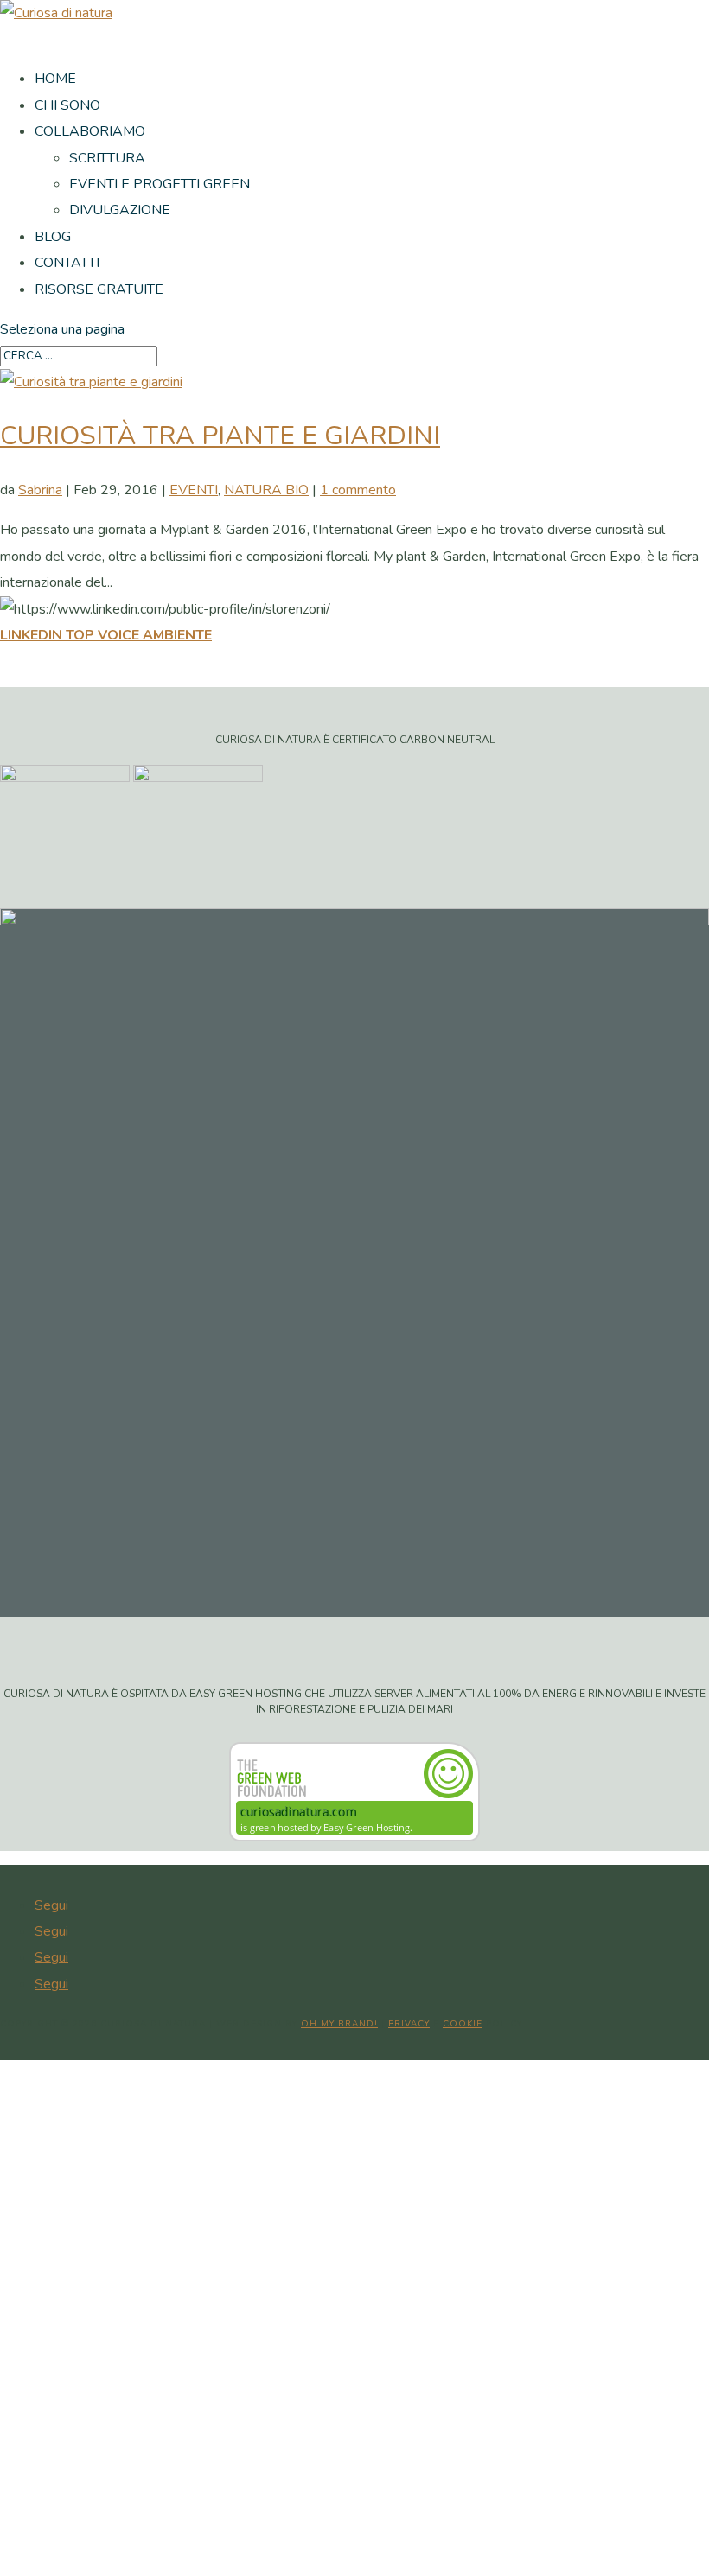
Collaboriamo (90, 131)
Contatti (67, 263)
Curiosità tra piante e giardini (220, 436)
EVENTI (194, 490)
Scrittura (107, 158)
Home (55, 79)
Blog (53, 237)
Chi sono (67, 105)
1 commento (358, 490)
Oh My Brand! (339, 2024)
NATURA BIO (266, 490)
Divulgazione (120, 210)
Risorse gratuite (99, 289)
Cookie (463, 2024)
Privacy (409, 2024)
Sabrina (40, 490)
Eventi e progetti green (160, 184)
